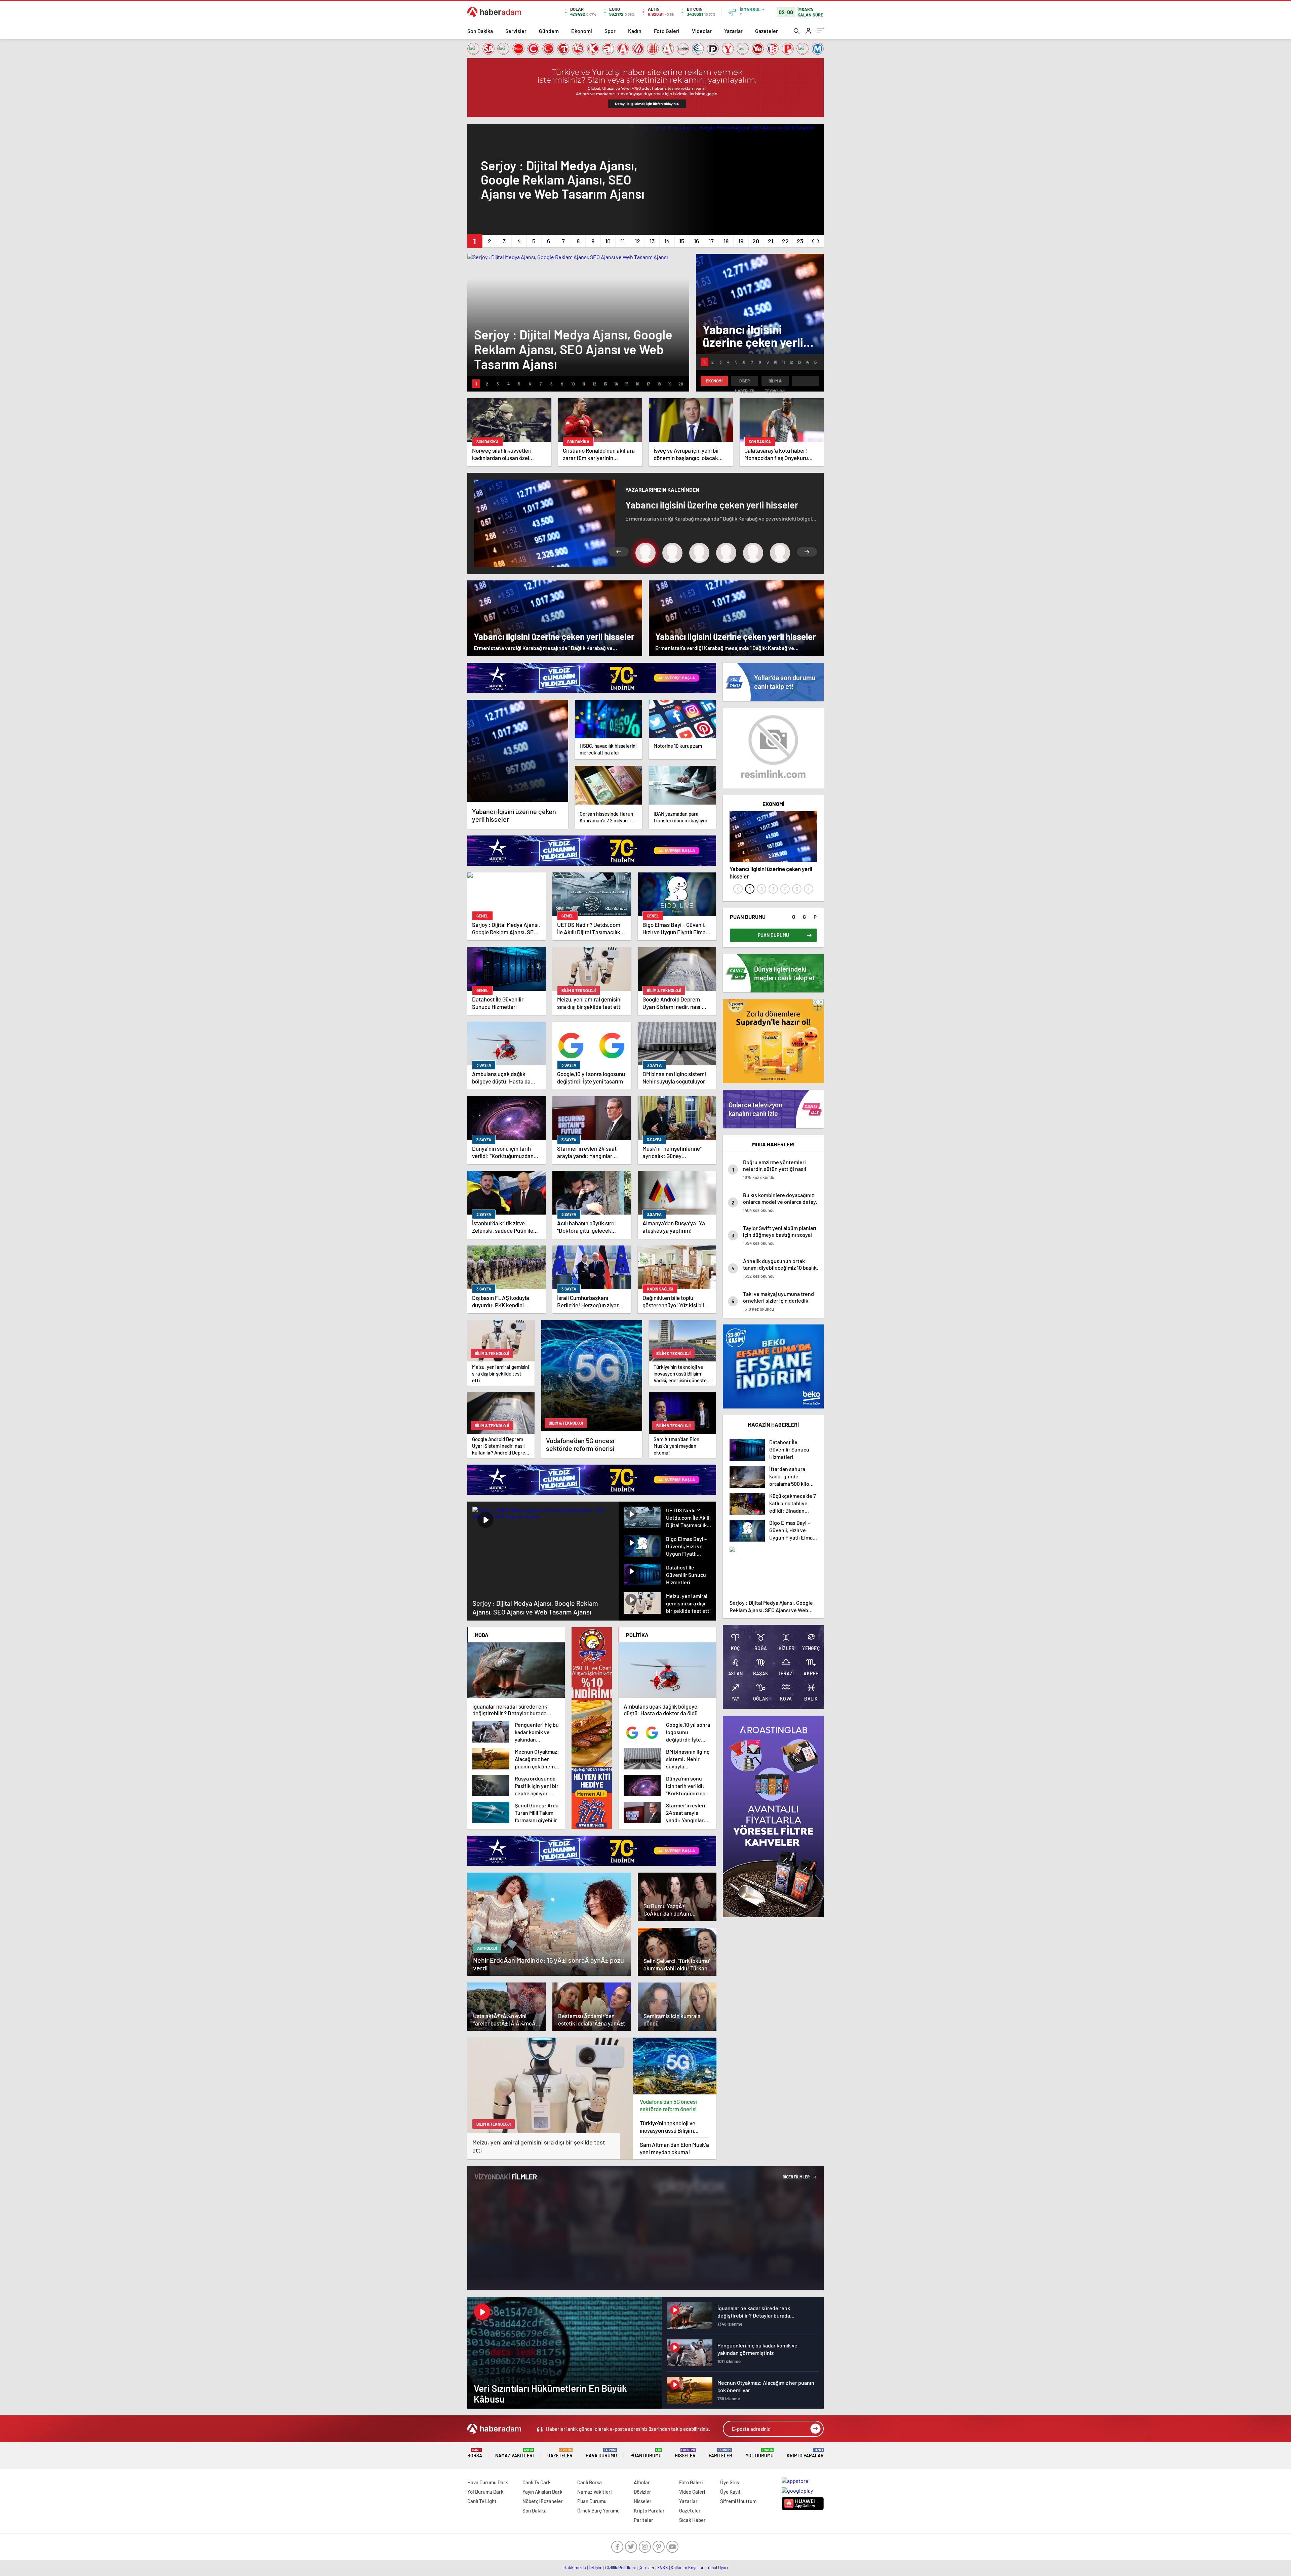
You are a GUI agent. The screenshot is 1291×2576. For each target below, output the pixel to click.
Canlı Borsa (590, 2482)
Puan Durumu (646, 2453)
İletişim (596, 2568)
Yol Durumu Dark (485, 2492)
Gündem (549, 31)
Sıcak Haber (692, 2520)
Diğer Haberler (745, 382)
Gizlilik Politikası (620, 2568)
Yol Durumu (760, 2453)
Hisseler (685, 2453)
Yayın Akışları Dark (542, 2492)
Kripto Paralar (805, 2453)
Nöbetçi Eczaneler (543, 2501)
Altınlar (642, 2482)
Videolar (702, 31)
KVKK (663, 2568)
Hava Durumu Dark (488, 2482)
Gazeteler (767, 31)
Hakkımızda (575, 2568)
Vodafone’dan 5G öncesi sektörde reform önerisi (668, 2105)
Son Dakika (480, 31)
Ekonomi (582, 31)
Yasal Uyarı (718, 2568)
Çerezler (647, 2568)
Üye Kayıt (730, 2492)
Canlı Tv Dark (537, 2482)
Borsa (475, 2453)
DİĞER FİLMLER (796, 2177)
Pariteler (720, 2453)
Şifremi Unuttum (738, 2501)
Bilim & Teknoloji (775, 382)
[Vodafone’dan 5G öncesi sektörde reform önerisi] (675, 2066)
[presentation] (813, 240)
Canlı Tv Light (482, 2501)
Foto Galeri (667, 31)
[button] (475, 241)
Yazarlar (733, 31)
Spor (610, 31)
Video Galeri (692, 2492)
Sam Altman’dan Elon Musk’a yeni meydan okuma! (674, 2148)
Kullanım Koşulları (688, 2568)
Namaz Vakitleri (515, 2453)
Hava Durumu (601, 2453)
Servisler (516, 31)
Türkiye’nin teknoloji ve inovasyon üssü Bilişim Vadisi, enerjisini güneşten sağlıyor (671, 2127)
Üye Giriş (730, 2482)
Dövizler (642, 2492)
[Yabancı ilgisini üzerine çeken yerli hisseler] (518, 751)
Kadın (635, 31)
